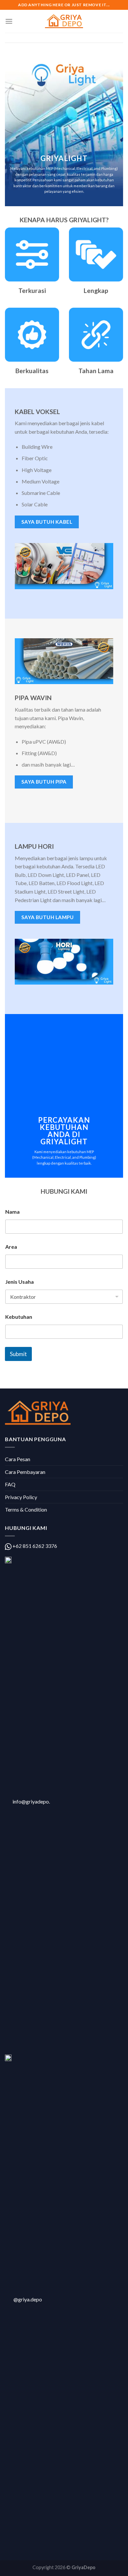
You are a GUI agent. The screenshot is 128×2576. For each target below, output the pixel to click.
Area (11, 1247)
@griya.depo (28, 2299)
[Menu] (9, 21)
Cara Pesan (18, 1459)
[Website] (64, 21)
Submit (18, 1354)
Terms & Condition (26, 1509)
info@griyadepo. (31, 1801)
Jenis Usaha (20, 1282)
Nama (12, 1212)
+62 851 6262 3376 (34, 1546)
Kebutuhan (19, 1317)
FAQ (10, 1484)
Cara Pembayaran (25, 1472)
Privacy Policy (21, 1497)
